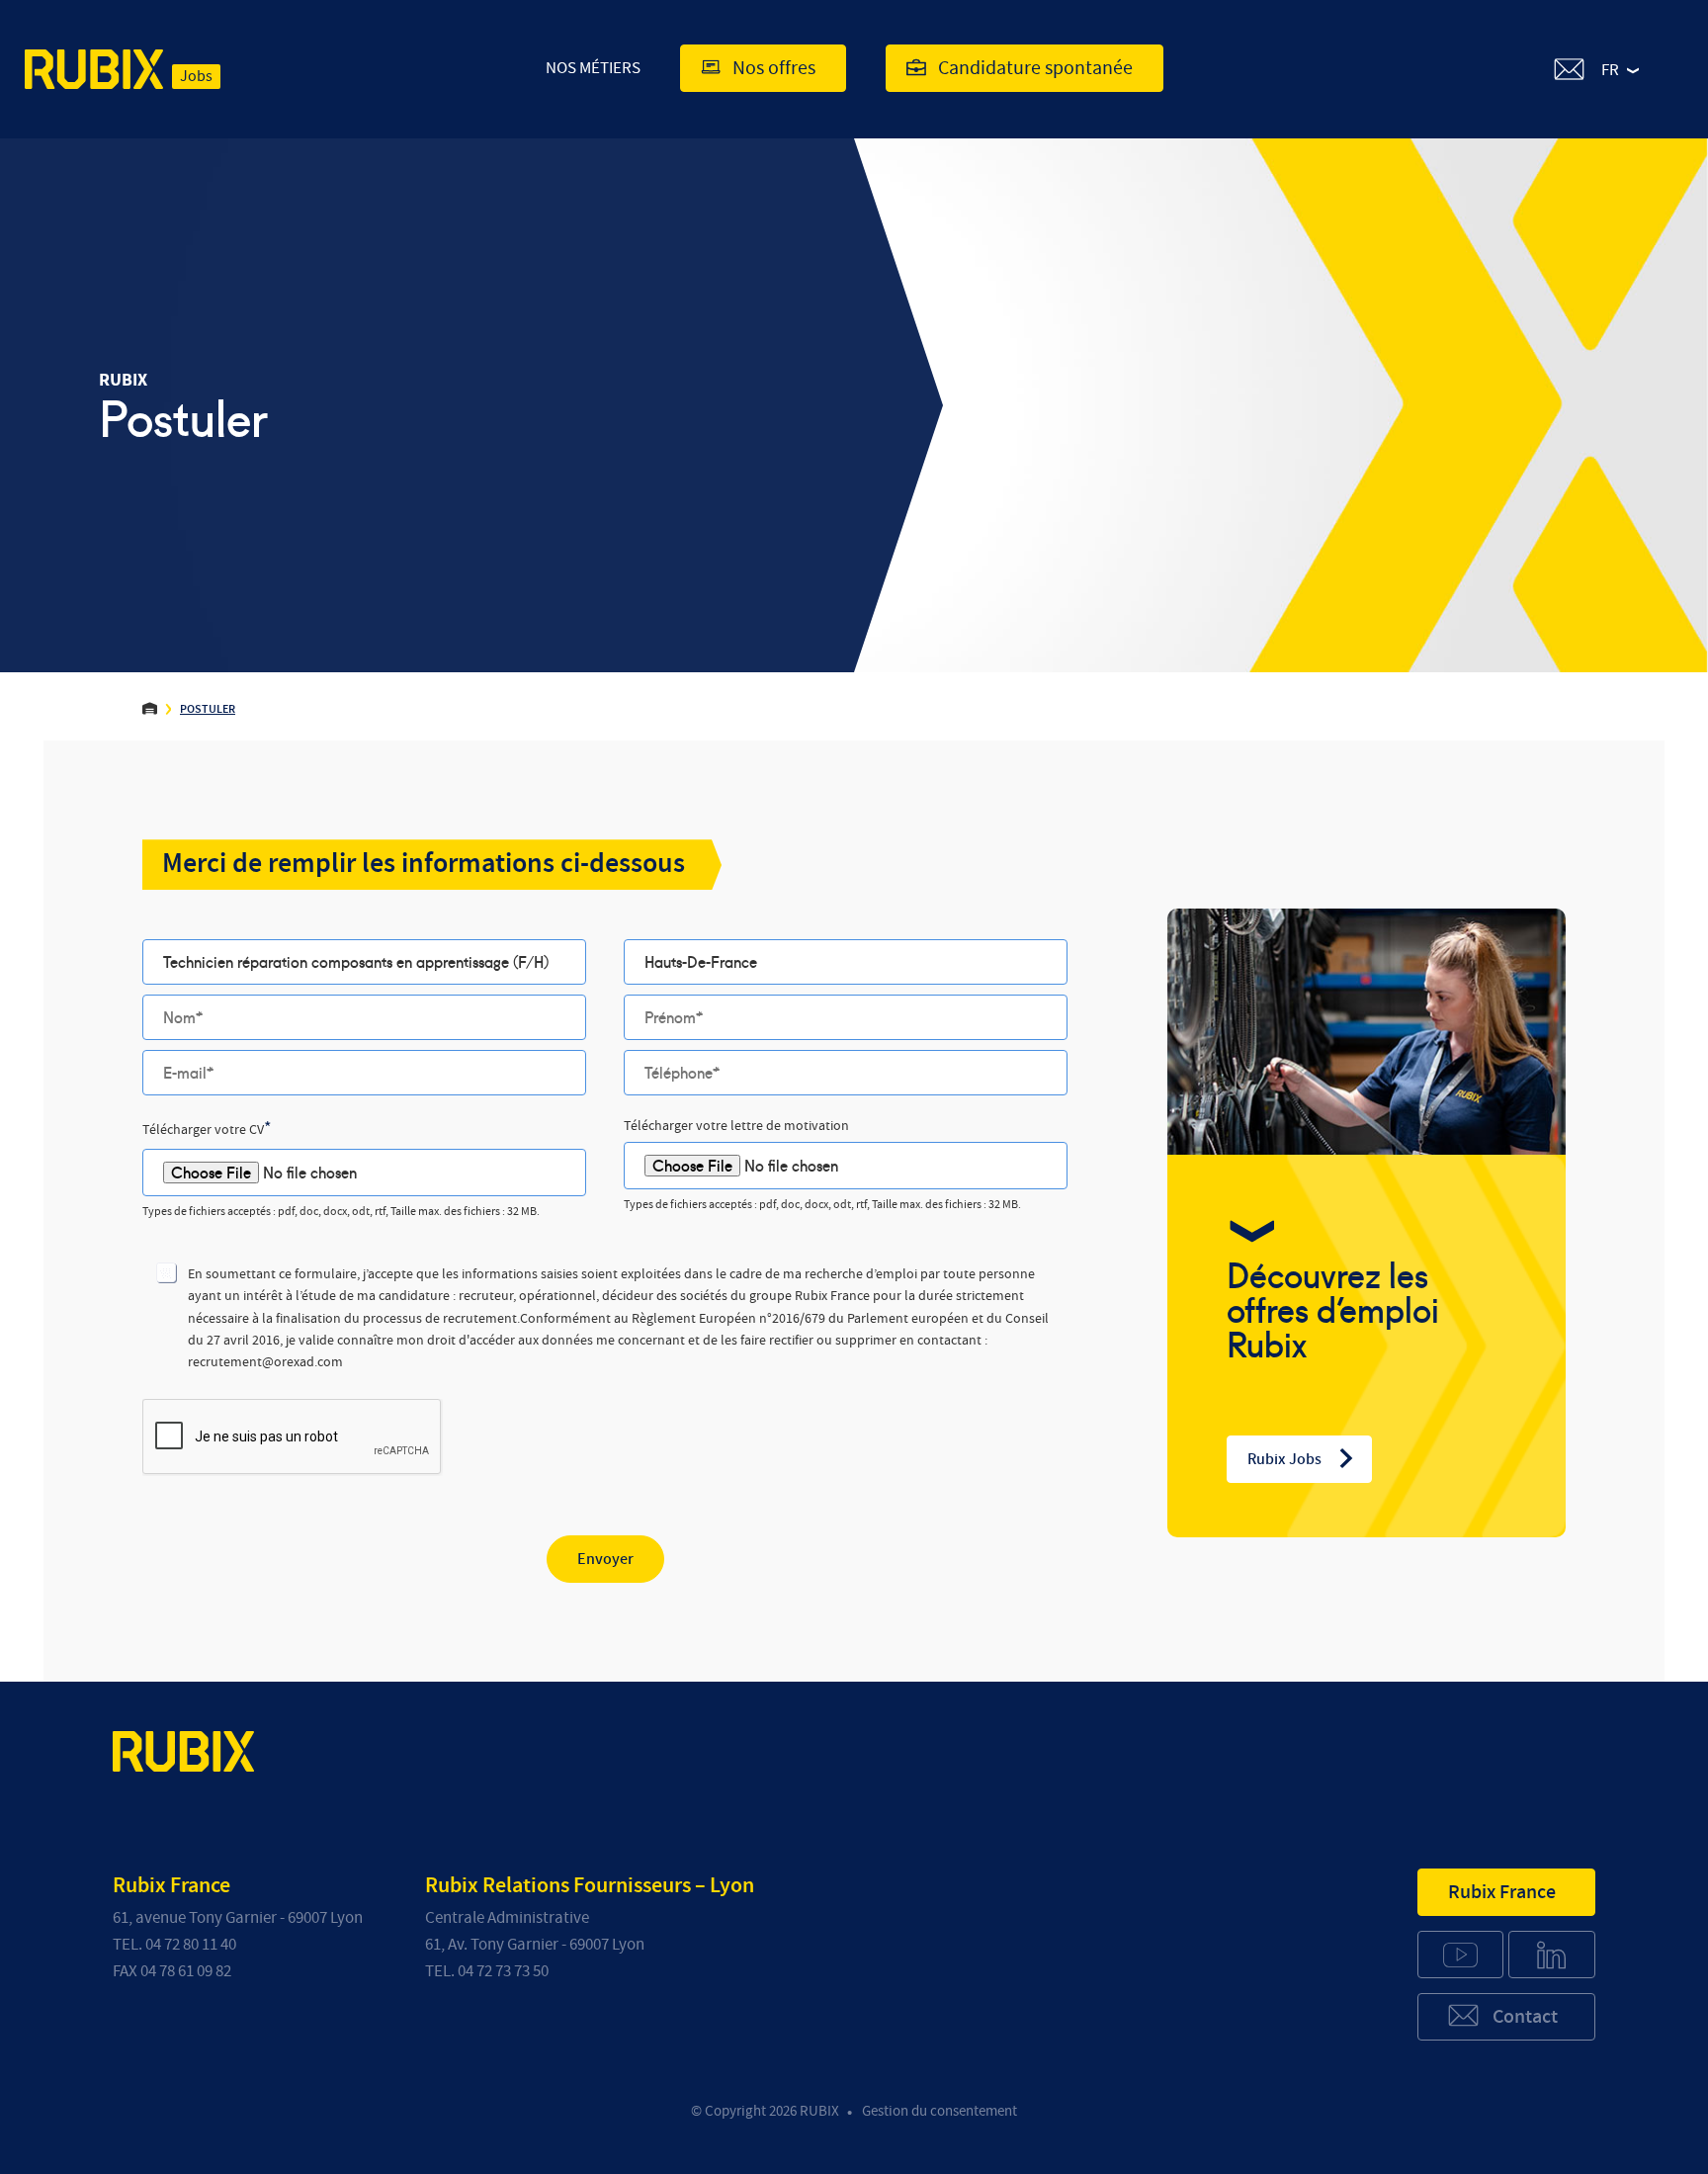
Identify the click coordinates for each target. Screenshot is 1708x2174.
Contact (1525, 2017)
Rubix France (1502, 1892)
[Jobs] (94, 73)
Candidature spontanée (1035, 68)
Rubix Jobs (1284, 1459)
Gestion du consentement (939, 2111)
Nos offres (774, 68)
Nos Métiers (593, 68)
